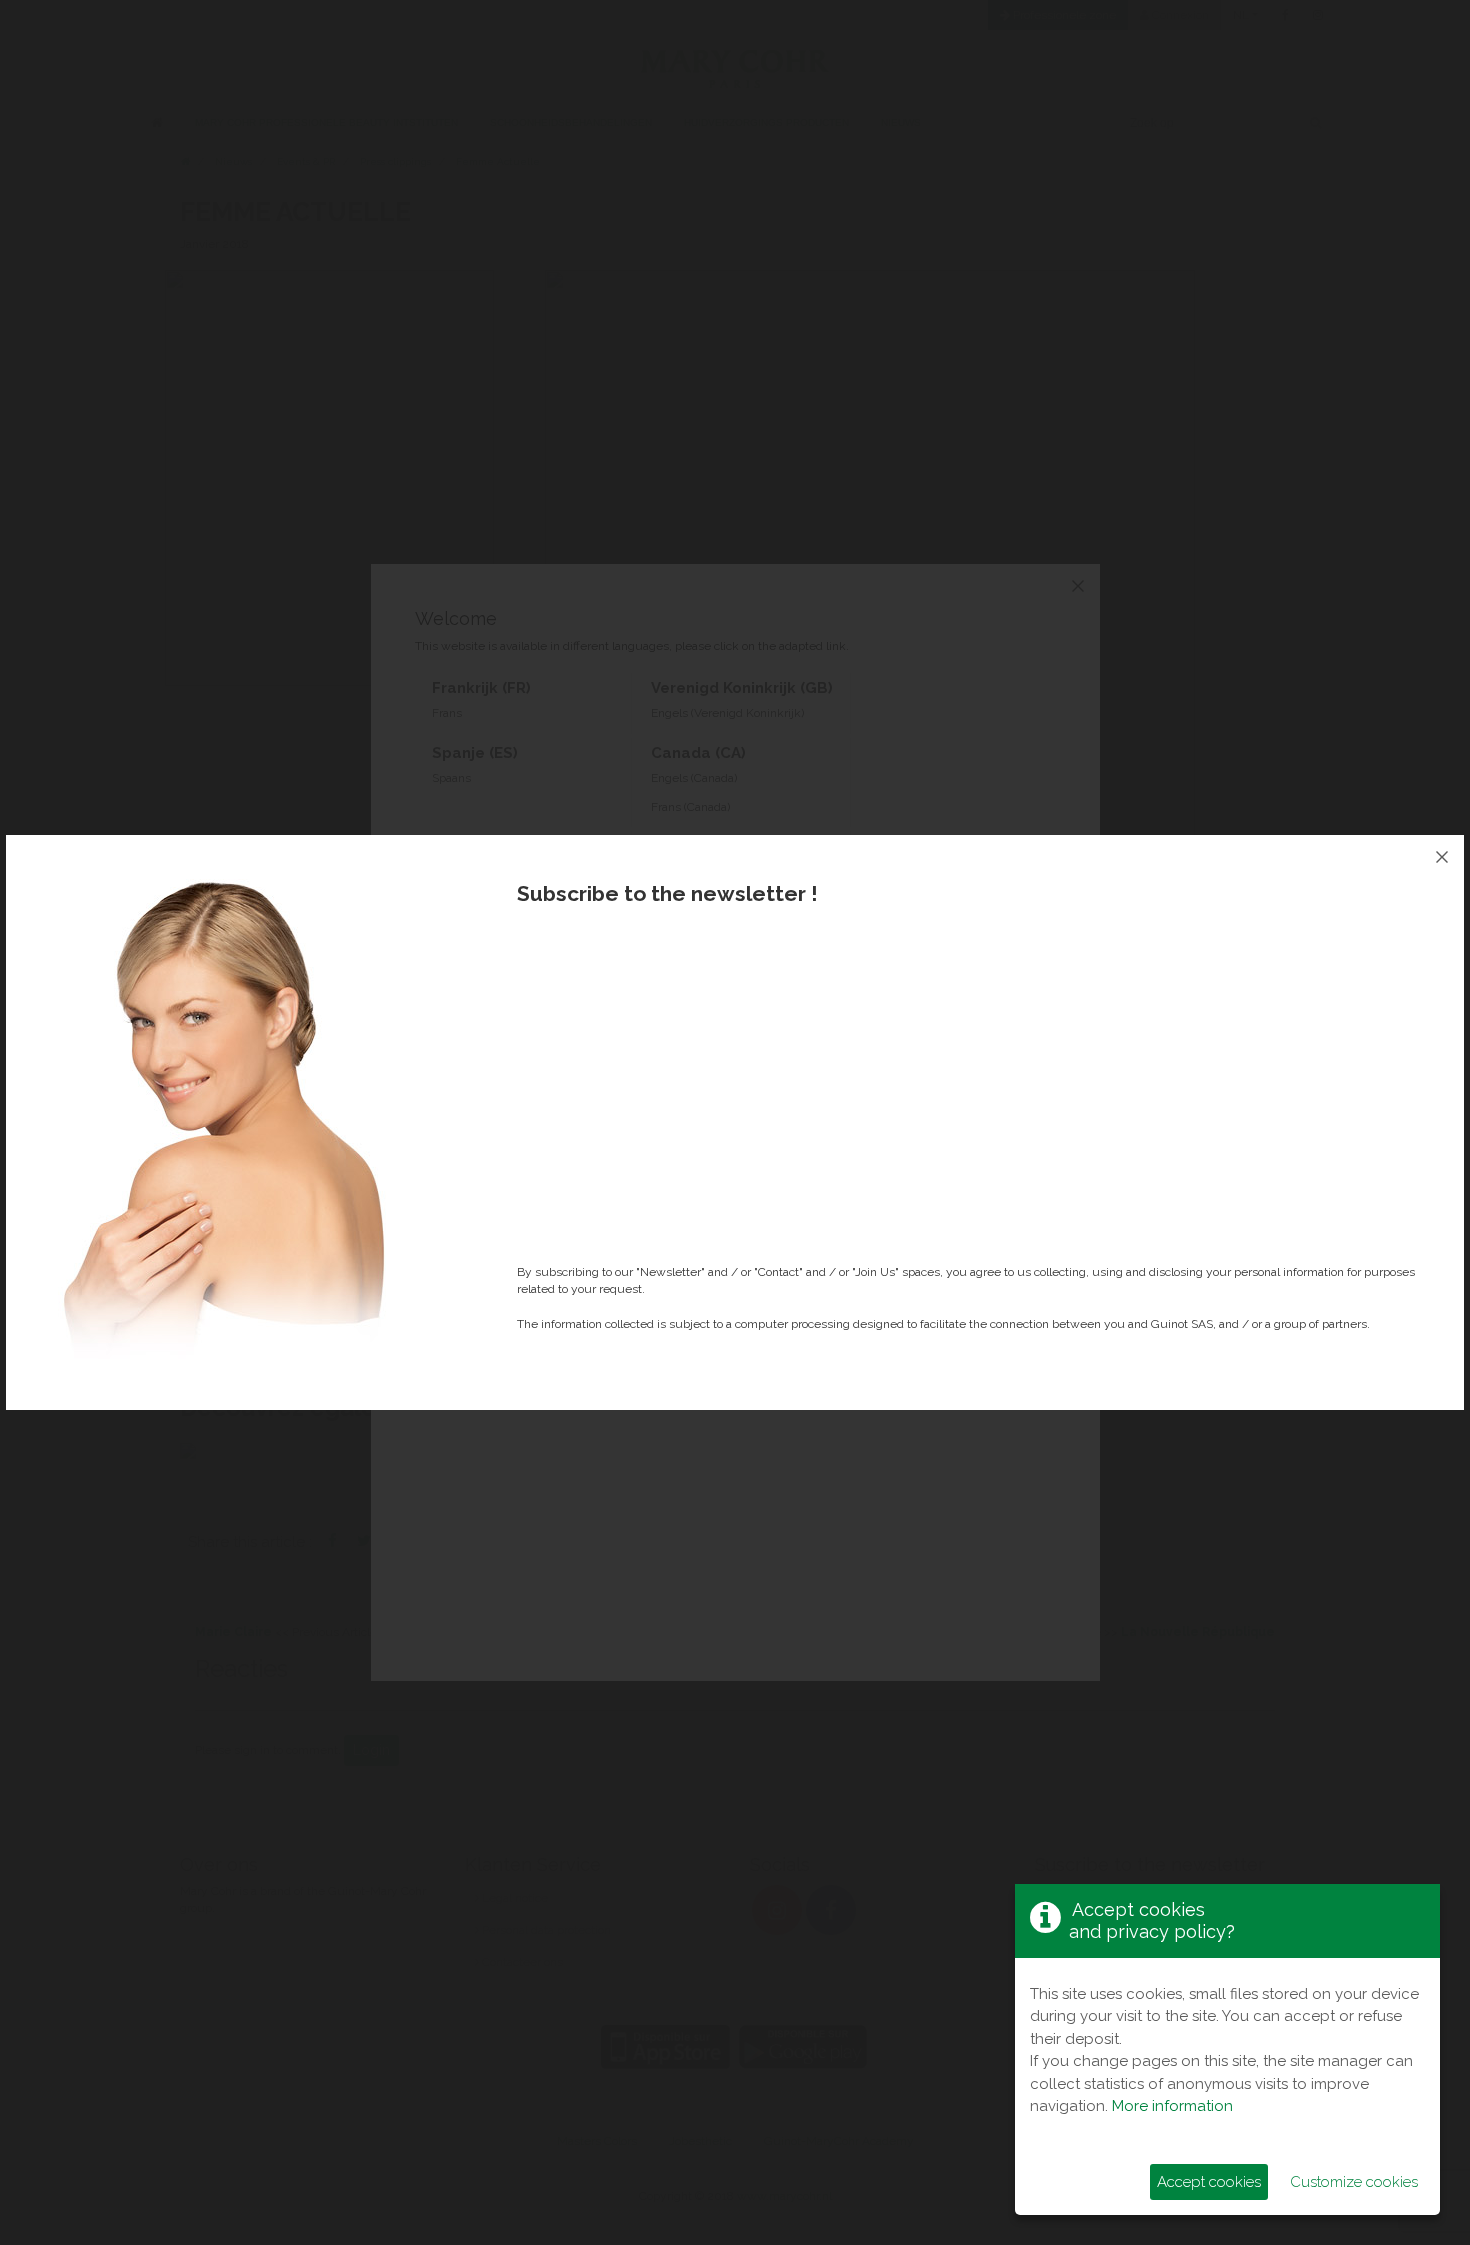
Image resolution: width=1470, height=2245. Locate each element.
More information (1172, 2106)
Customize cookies (1354, 2182)
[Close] (1442, 857)
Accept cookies (1209, 2182)
